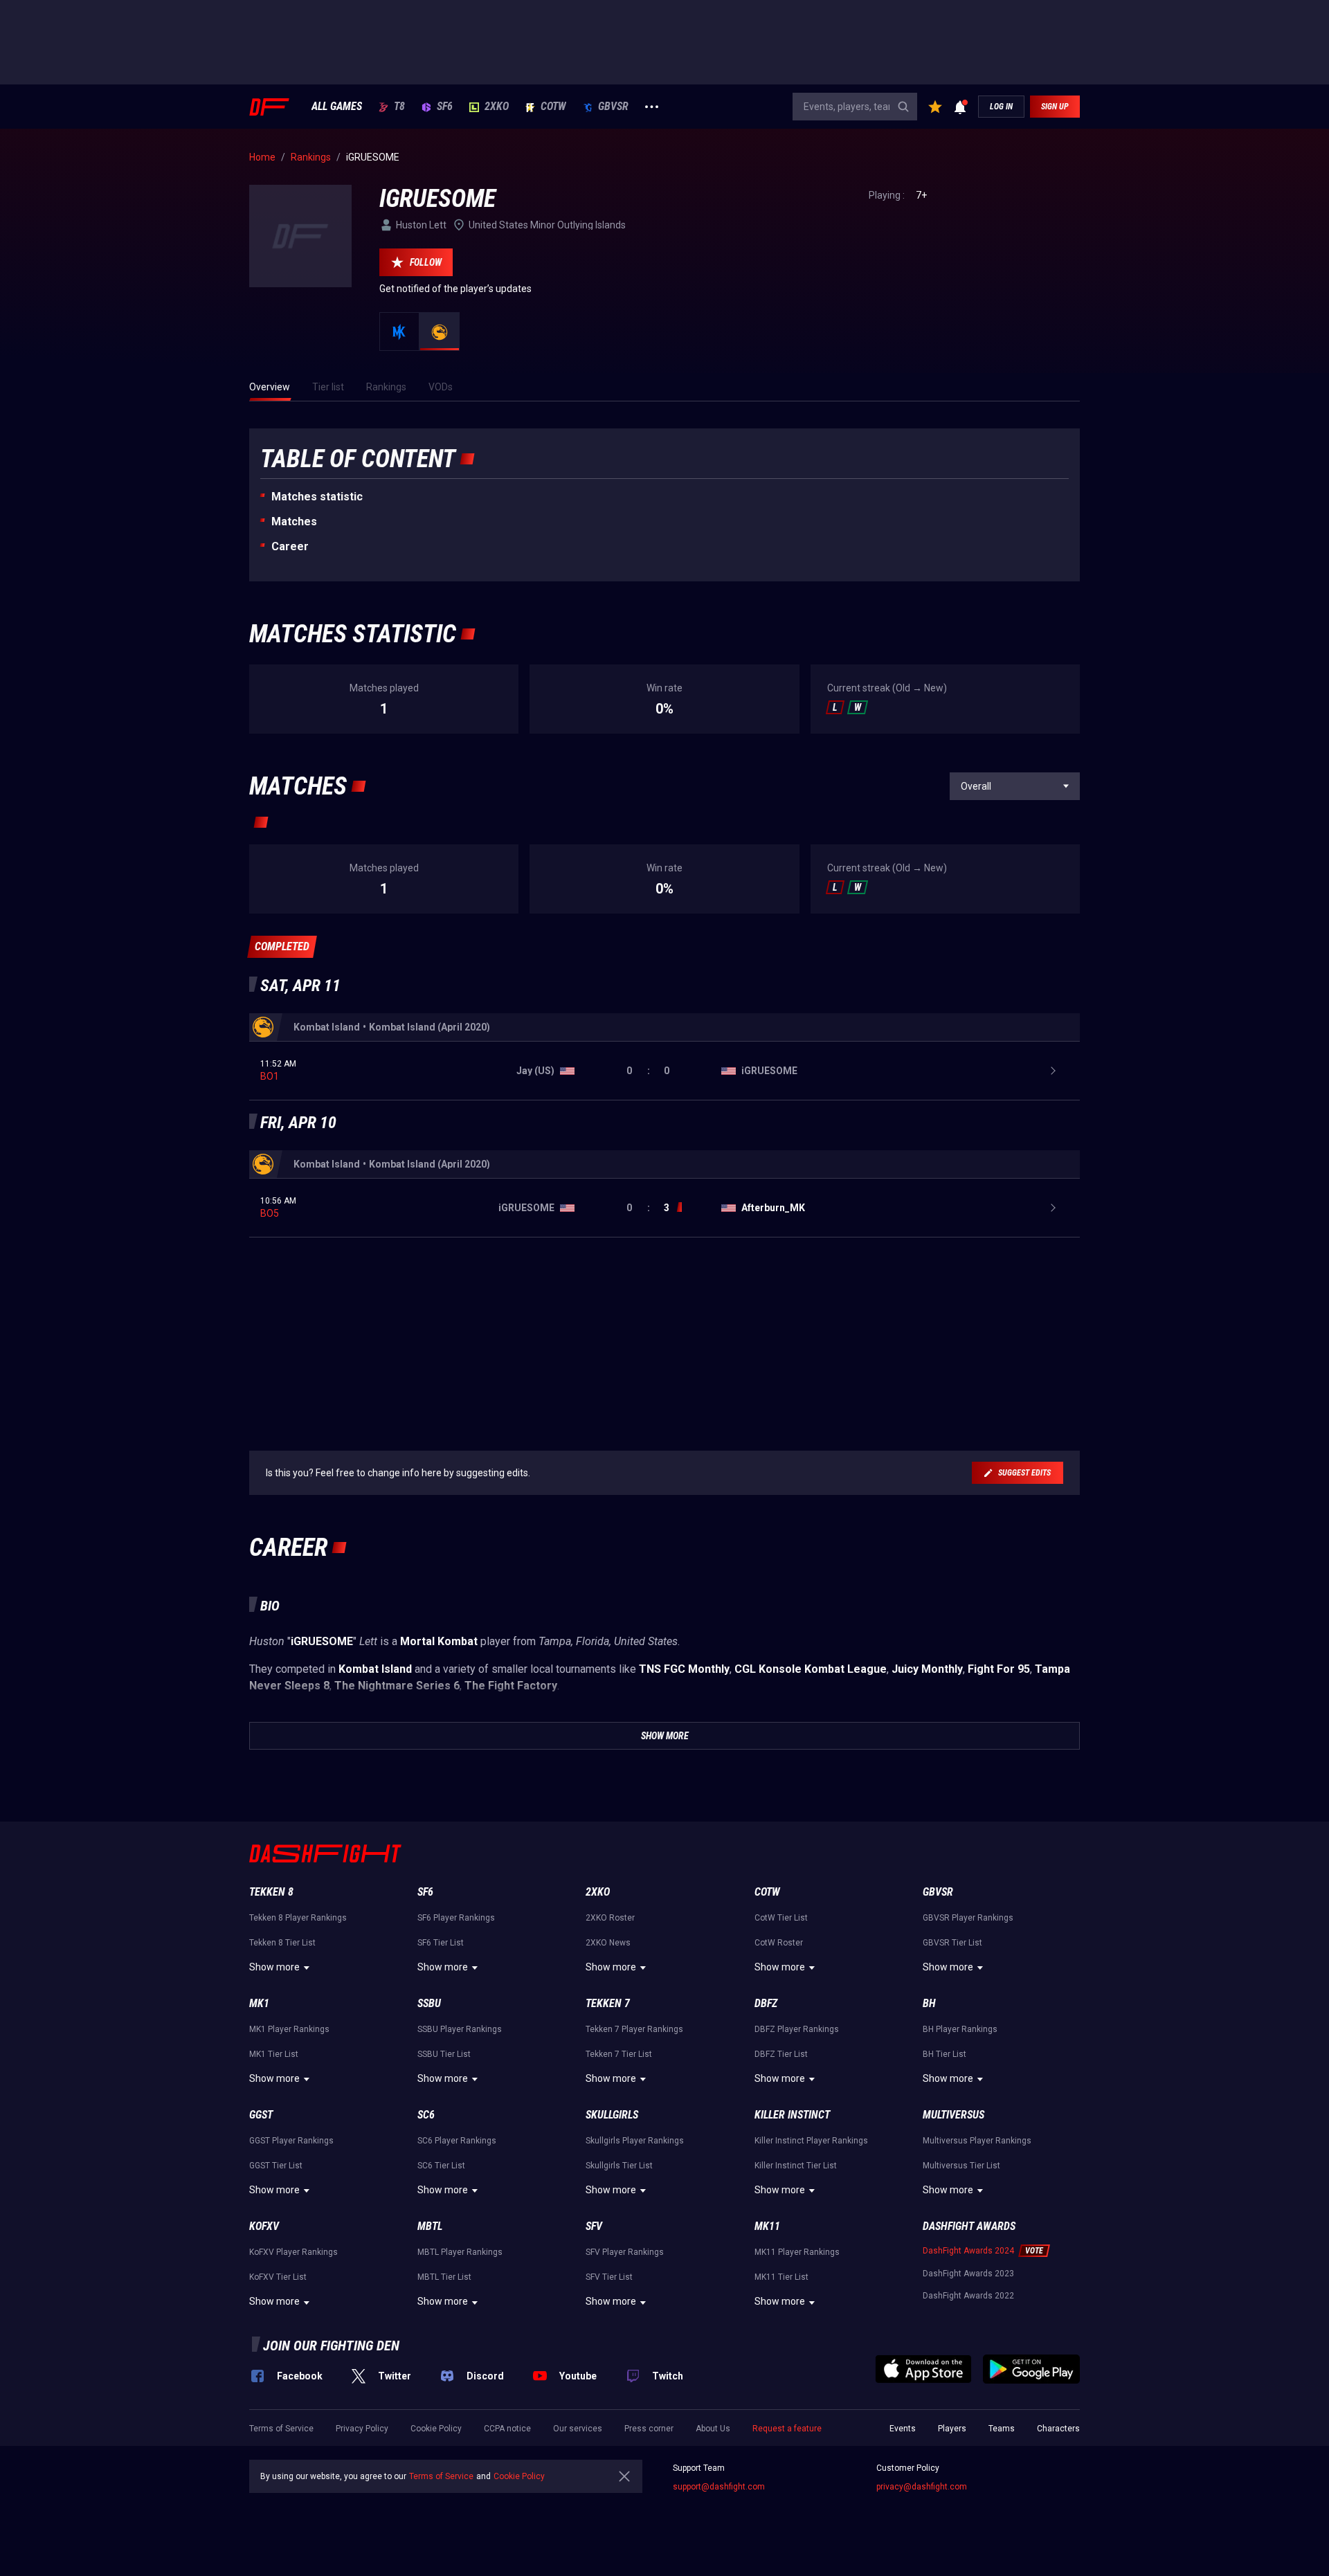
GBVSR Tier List (952, 1943)
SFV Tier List (609, 2277)
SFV (594, 2226)
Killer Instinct (792, 2115)
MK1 (259, 2003)
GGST (261, 2115)
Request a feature (787, 2429)
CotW (553, 107)
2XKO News (608, 1943)
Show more (274, 1967)
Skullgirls (612, 2115)
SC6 (426, 2115)
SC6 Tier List (441, 2166)
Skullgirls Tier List (619, 2166)
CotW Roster (779, 1943)
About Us (713, 2429)
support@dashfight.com (719, 2487)
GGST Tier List (276, 2166)
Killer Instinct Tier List (796, 2166)
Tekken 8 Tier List (282, 1943)
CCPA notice (507, 2429)
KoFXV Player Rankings (293, 2252)
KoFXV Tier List (278, 2277)
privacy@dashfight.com (922, 2487)
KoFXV (264, 2226)
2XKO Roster (610, 1918)
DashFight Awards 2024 (968, 2251)
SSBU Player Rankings (460, 2029)
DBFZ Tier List (781, 2054)
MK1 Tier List (274, 2054)
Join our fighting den (331, 2346)
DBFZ (766, 2003)
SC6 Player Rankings (457, 2141)
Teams (1002, 2429)
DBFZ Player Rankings (797, 2029)
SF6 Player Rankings (456, 1918)
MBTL (430, 2226)
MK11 (767, 2226)
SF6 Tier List (441, 1943)
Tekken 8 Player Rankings (298, 1918)
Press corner (649, 2429)
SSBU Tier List (444, 2054)
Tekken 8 (271, 1892)
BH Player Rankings (960, 2029)
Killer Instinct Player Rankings (811, 2141)
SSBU (429, 2003)
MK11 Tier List (781, 2277)
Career (290, 546)
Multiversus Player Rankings (977, 2141)
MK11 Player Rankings (797, 2252)
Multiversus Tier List (961, 2166)
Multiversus (953, 2115)
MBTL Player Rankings (460, 2252)
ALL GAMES (337, 107)
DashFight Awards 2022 (968, 2296)
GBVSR (613, 107)
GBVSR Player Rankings (968, 1918)
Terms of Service (281, 2429)
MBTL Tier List (444, 2277)
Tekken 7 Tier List (619, 2054)
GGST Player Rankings (291, 2141)
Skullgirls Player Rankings (635, 2141)
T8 (399, 107)
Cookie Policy (436, 2429)
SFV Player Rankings (625, 2252)
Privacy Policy (362, 2429)
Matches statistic (317, 497)
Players (952, 2429)
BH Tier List (944, 2054)
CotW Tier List (781, 1918)
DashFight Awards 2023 (968, 2274)
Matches (294, 521)
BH (929, 2003)
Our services (578, 2429)
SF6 (445, 107)
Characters (1058, 2429)
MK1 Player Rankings (289, 2029)
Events (903, 2429)
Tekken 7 (608, 2003)
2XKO (497, 107)
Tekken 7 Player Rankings (634, 2029)
